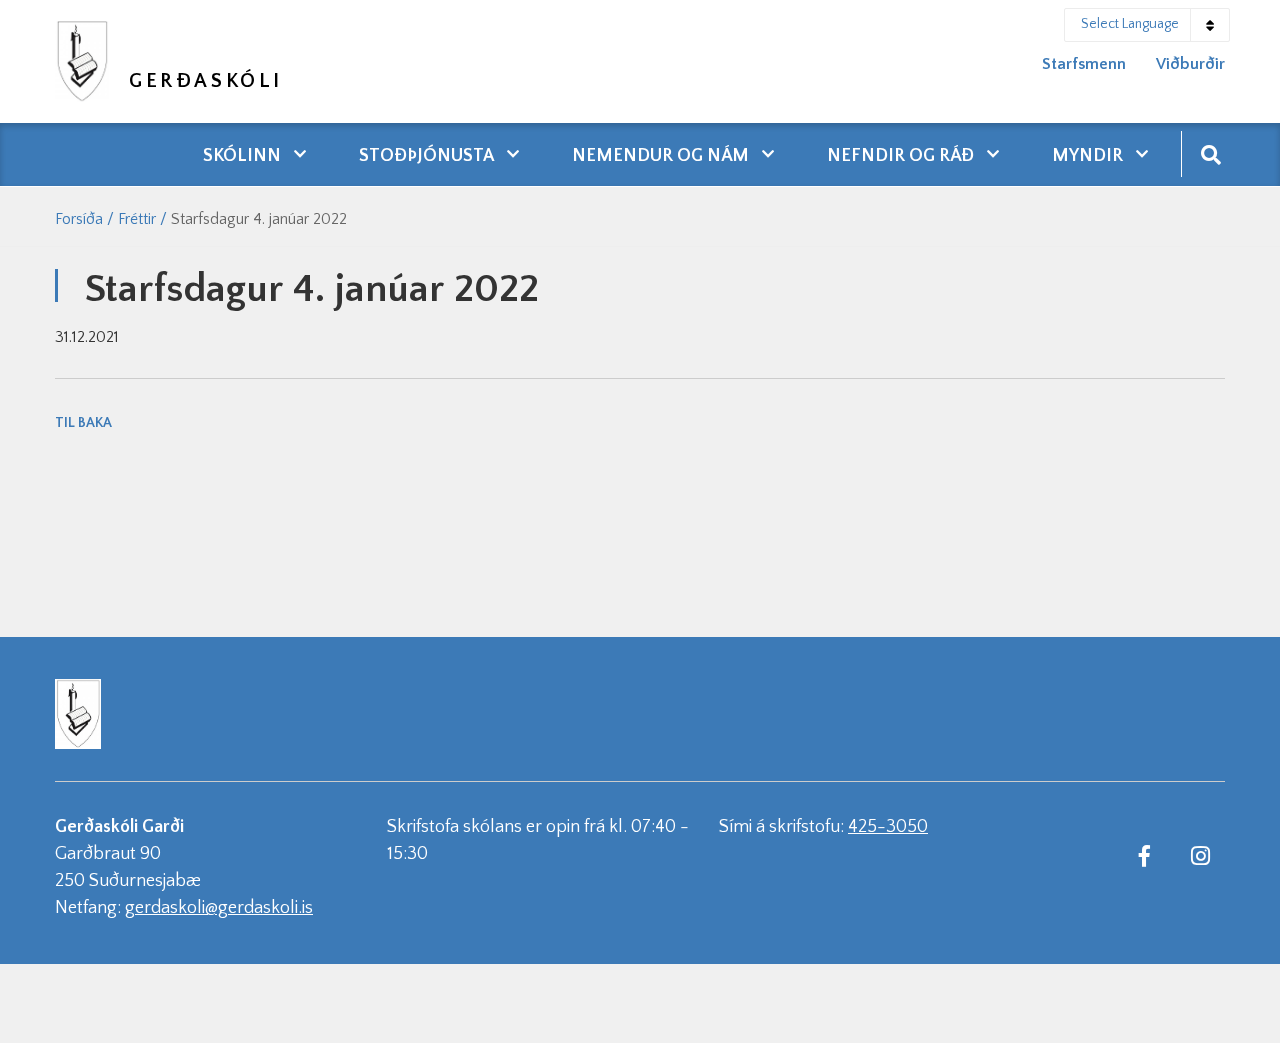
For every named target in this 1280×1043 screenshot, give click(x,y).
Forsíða (79, 219)
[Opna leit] (1210, 153)
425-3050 (888, 827)
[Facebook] (1144, 855)
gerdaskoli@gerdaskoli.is (219, 908)
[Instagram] (1200, 855)
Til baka (83, 423)
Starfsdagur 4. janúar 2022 (259, 219)
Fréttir (137, 219)
